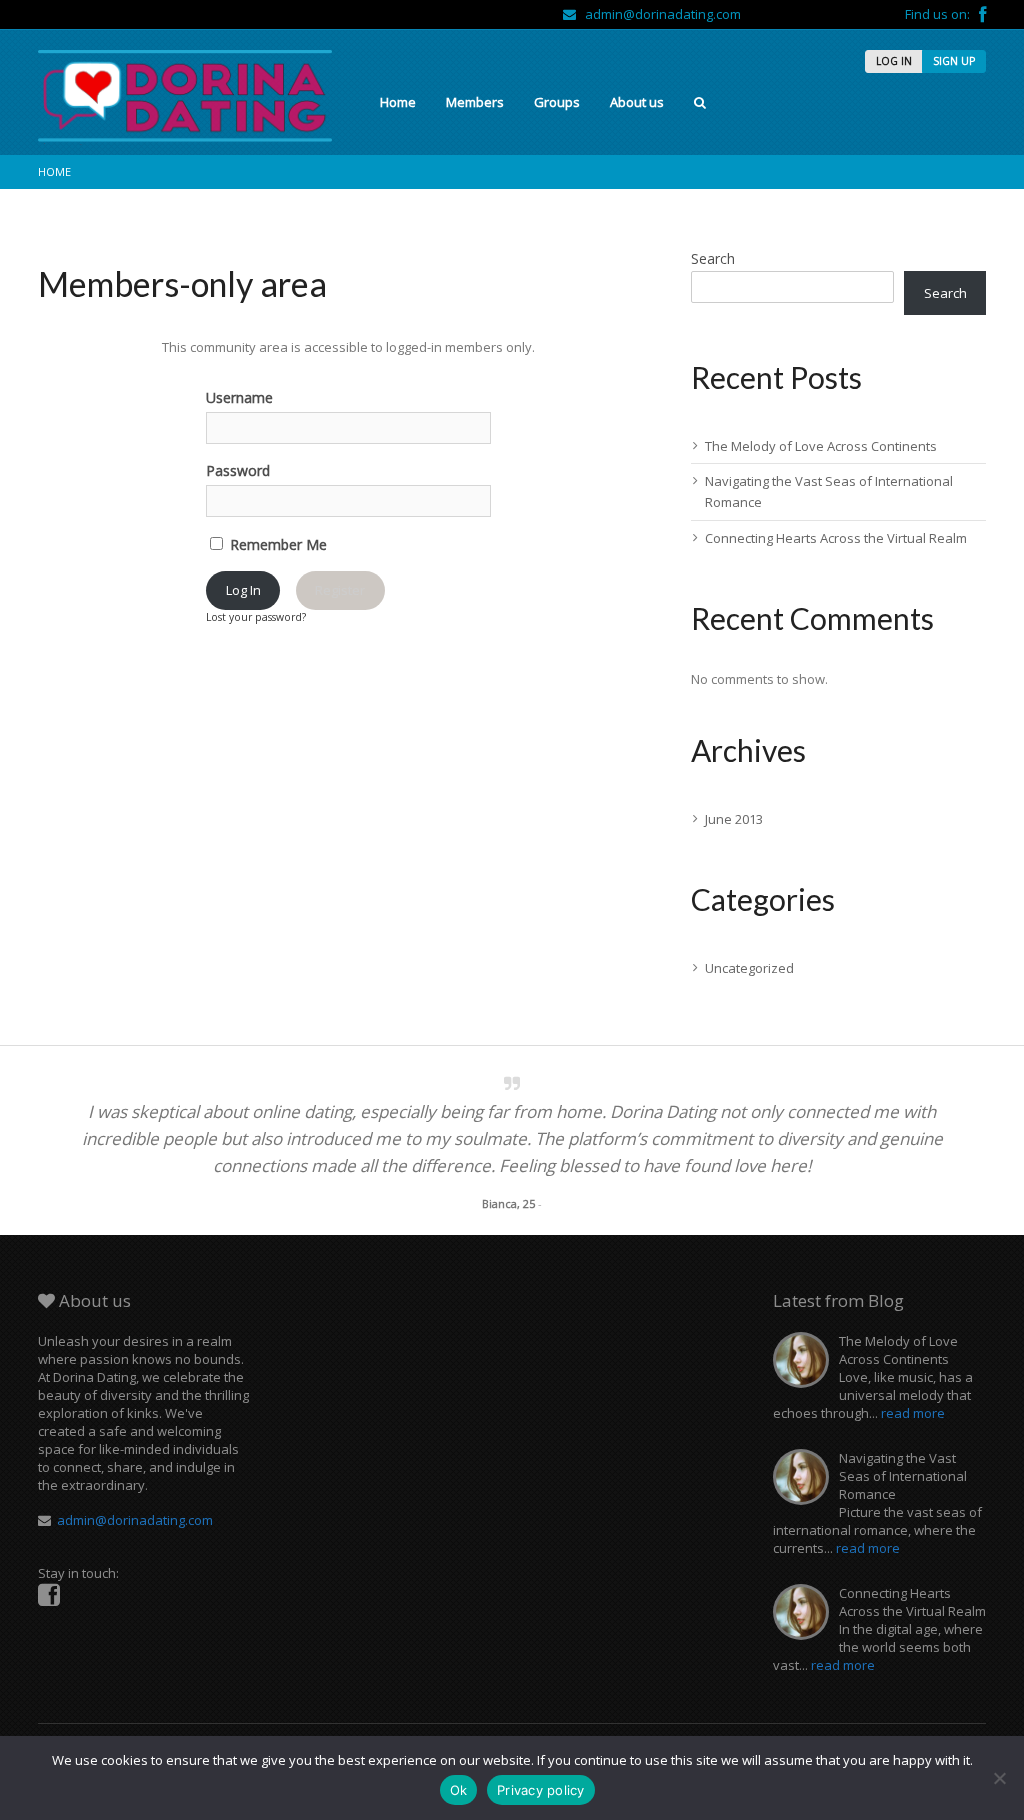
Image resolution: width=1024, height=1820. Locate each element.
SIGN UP (954, 61)
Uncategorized (749, 968)
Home (398, 102)
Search (713, 258)
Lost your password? (256, 617)
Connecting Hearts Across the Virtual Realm (836, 538)
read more (913, 1413)
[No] (999, 1778)
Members (475, 102)
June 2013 (734, 819)
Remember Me (276, 544)
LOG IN (894, 61)
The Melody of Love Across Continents (821, 446)
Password (238, 470)
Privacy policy (541, 1790)
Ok (459, 1790)
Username (239, 397)
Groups (557, 102)
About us (637, 102)
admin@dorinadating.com (658, 14)
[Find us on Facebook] (982, 14)
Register (340, 590)
